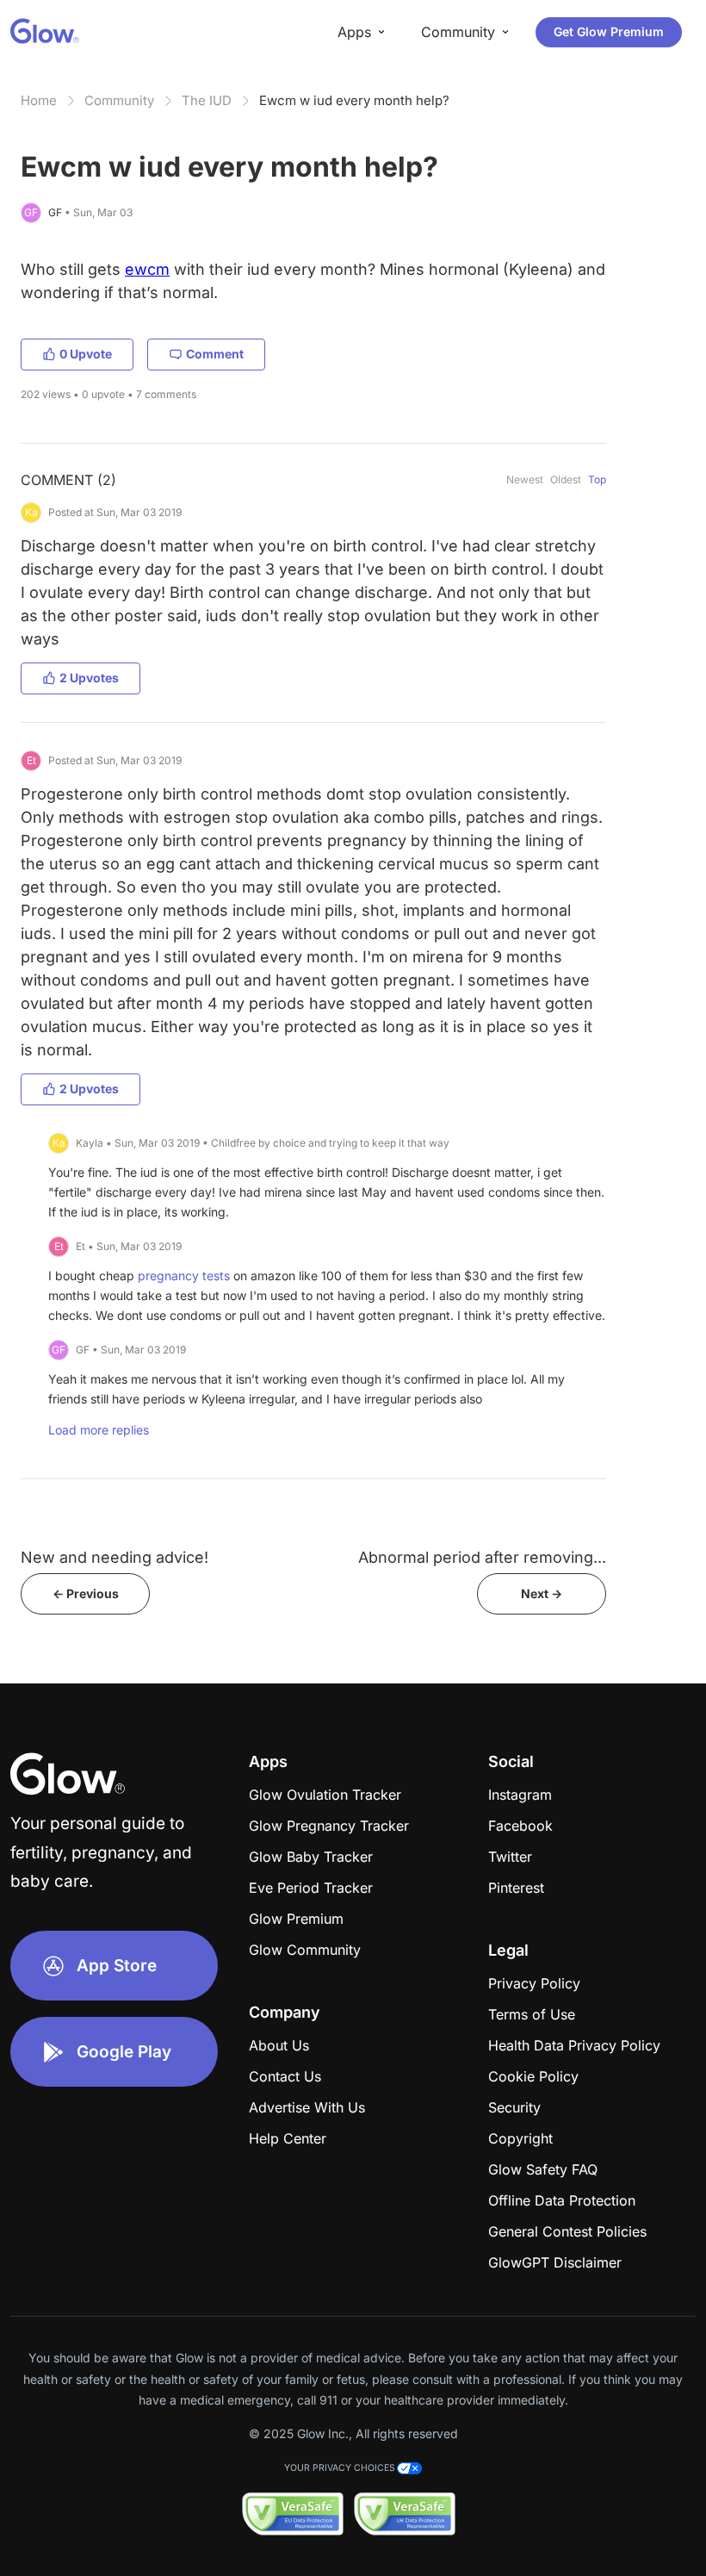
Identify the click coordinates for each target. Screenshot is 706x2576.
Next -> (542, 1593)
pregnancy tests (184, 1276)
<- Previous (86, 1593)
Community (119, 100)
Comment (215, 354)
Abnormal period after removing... (482, 1557)
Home (39, 100)
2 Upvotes (89, 678)
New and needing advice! (115, 1557)
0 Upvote (86, 354)
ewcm (147, 269)
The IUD (207, 100)
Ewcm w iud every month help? (354, 100)
